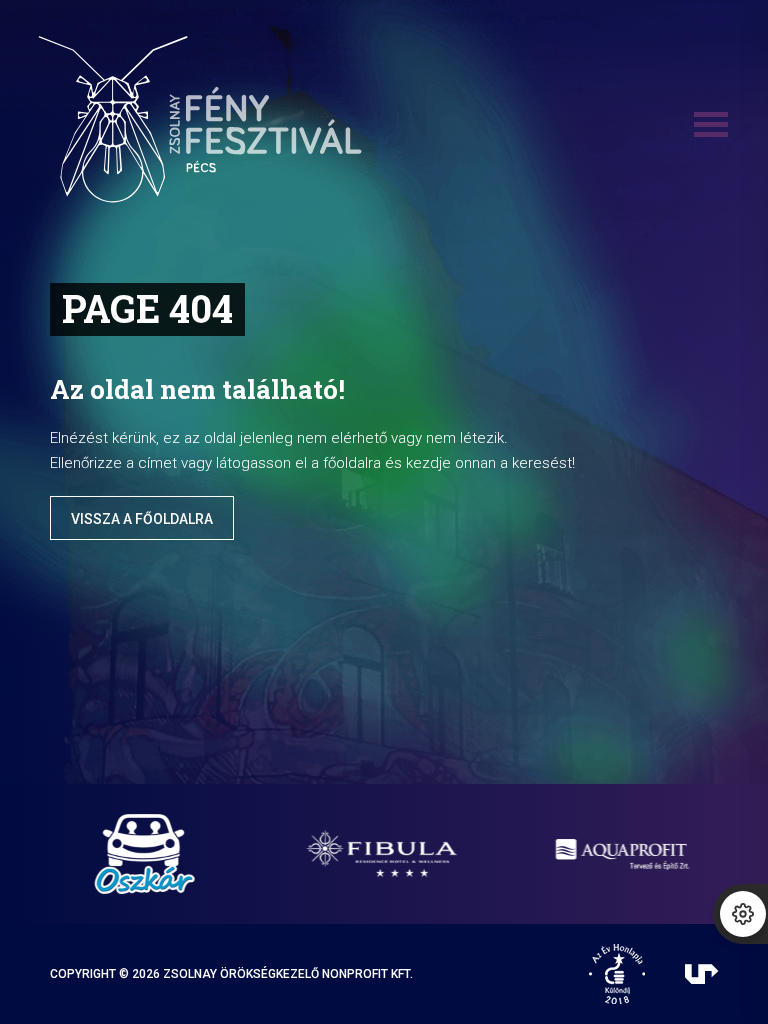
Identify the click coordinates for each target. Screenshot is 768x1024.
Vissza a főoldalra (142, 519)
